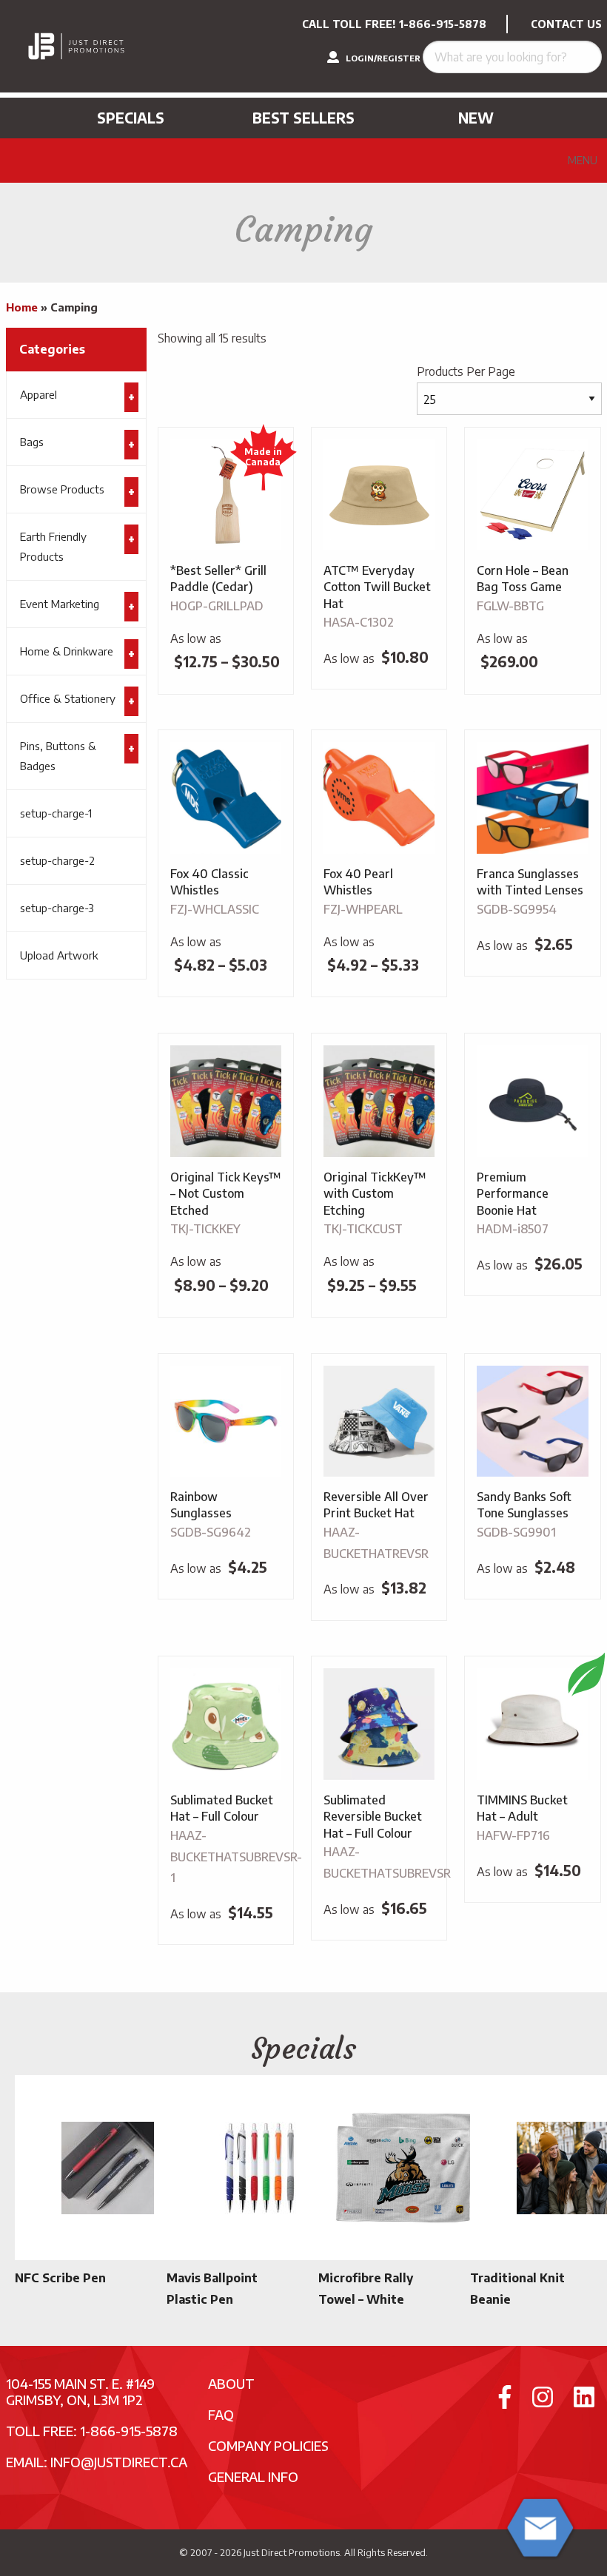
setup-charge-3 (57, 908)
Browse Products (62, 489)
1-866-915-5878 (443, 24)
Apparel (38, 394)
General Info (253, 2476)
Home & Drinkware (67, 651)
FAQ (221, 2414)
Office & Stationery (68, 698)
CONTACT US (566, 24)
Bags (32, 442)
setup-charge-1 (56, 813)
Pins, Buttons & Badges (58, 756)
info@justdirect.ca (119, 2462)
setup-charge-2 (57, 860)
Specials (131, 118)
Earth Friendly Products (53, 546)
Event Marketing (60, 604)
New (476, 118)
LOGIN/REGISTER (382, 58)
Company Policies (268, 2445)
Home (22, 307)
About (231, 2383)
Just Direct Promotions (292, 2552)
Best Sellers (303, 118)
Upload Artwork (59, 955)
